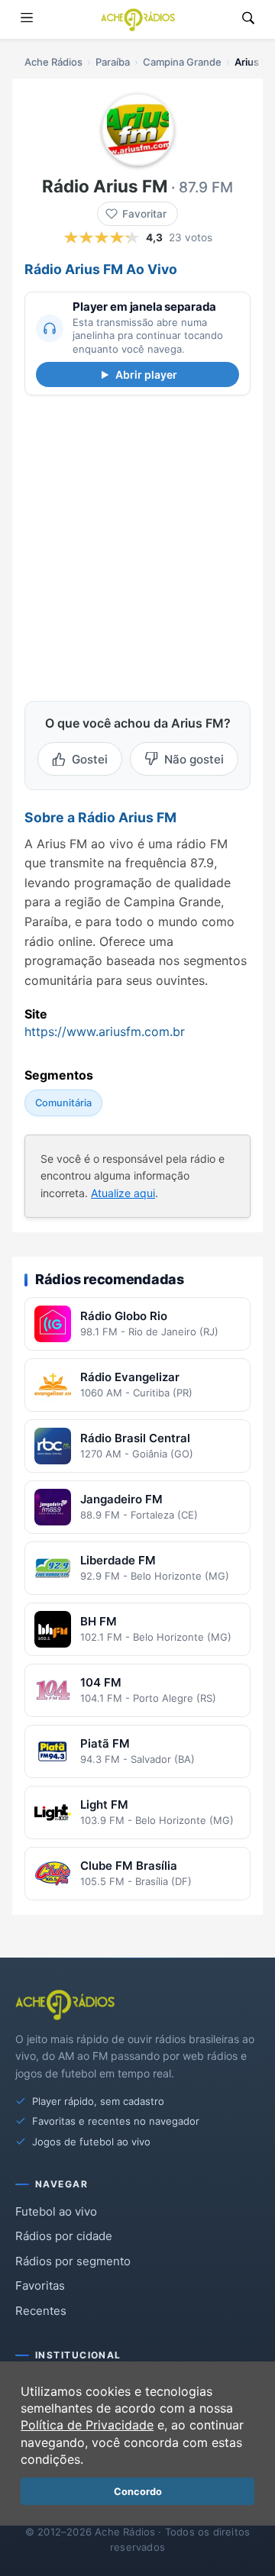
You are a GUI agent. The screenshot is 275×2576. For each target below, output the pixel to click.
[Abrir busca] (248, 19)
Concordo (138, 2492)
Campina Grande (182, 62)
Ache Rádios (53, 62)
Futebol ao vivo (56, 2211)
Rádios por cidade (64, 2236)
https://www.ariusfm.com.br (105, 1031)
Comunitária (63, 1102)
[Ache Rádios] (138, 20)
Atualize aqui (123, 1192)
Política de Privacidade (87, 2425)
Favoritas (40, 2285)
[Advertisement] (137, 545)
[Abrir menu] (27, 19)
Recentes (41, 2311)
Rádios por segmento (73, 2261)
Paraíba (113, 62)
